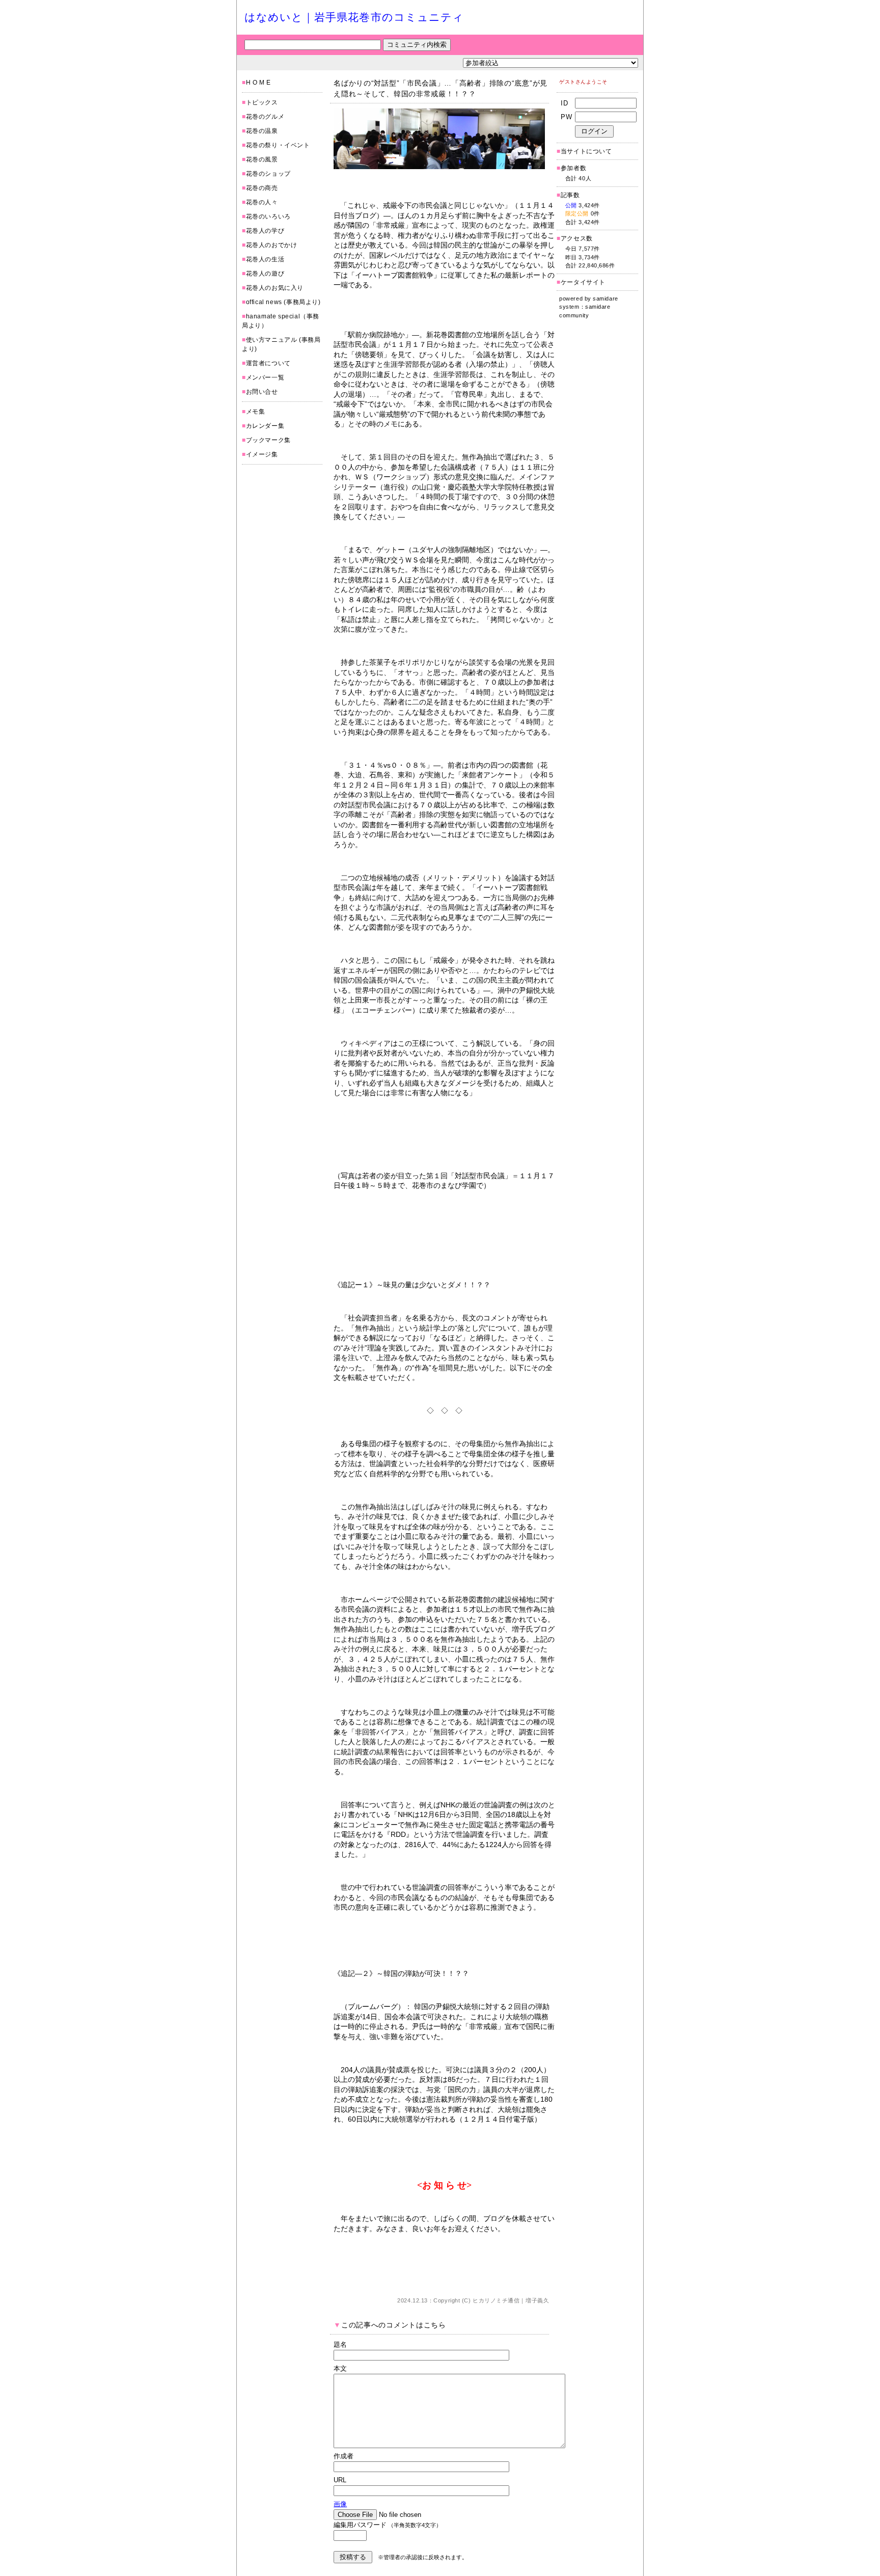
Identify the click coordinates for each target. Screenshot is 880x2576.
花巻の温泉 (262, 131)
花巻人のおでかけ (272, 245)
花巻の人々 (262, 202)
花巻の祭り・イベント (278, 145)
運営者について (268, 363)
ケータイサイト (583, 282)
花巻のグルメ (265, 117)
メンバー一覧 (265, 377)
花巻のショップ (268, 174)
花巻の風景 (262, 159)
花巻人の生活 (265, 259)
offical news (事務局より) (283, 302)
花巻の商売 (262, 188)
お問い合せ (262, 392)
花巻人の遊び (265, 274)
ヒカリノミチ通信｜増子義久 (511, 2300)
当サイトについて (586, 151)
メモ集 (256, 412)
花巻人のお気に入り (275, 288)
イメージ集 (262, 454)
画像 (340, 2504)
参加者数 (571, 168)
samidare (605, 299)
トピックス (262, 102)
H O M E (258, 83)
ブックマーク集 (268, 440)
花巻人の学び (265, 231)
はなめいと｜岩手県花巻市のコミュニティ (354, 17)
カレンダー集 (265, 426)
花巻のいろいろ (268, 216)
